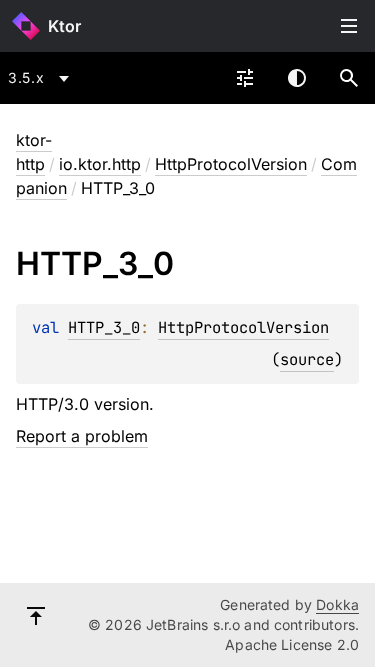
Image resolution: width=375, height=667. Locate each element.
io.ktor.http (100, 164)
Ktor (64, 26)
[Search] (349, 78)
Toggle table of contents (349, 26)
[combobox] (42, 78)
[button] (349, 78)
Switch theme (297, 78)
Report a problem (82, 436)
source (307, 359)
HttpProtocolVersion (231, 164)
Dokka (337, 604)
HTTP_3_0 (104, 327)
